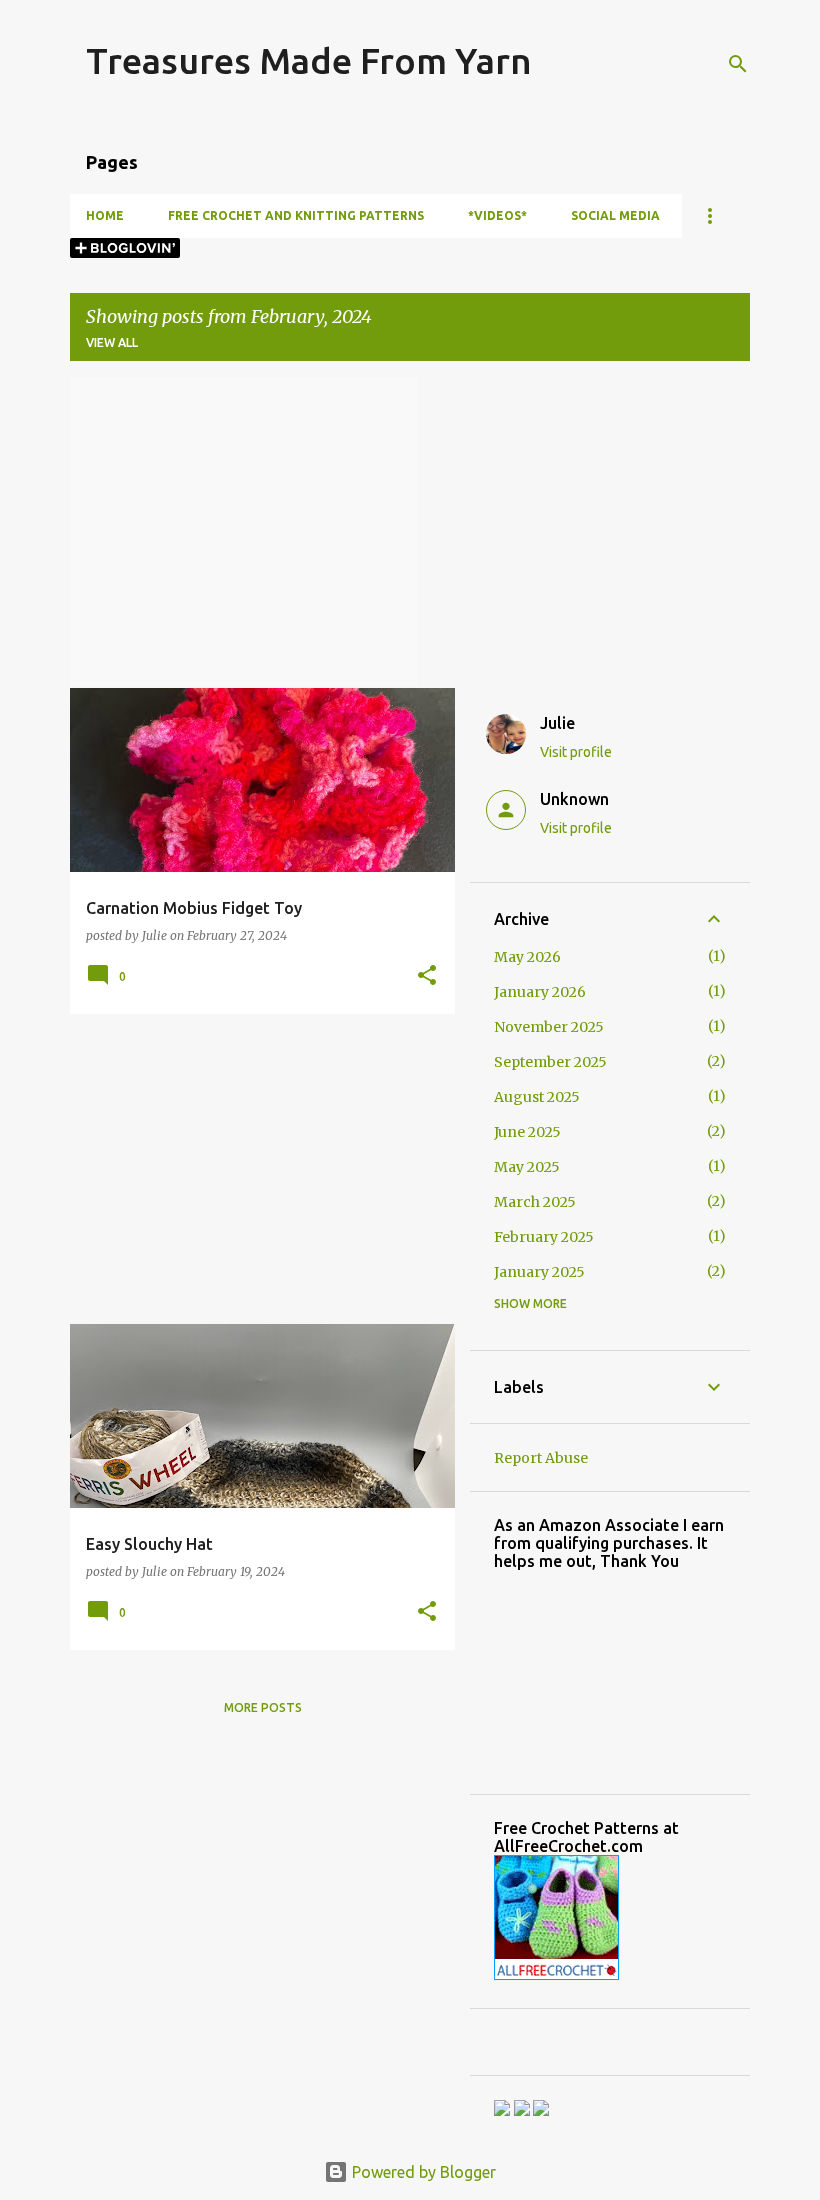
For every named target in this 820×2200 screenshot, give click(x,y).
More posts (263, 1707)
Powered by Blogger (422, 2172)
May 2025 (527, 1167)
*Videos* (497, 215)
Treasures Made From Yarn (309, 60)
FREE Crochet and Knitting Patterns (296, 215)
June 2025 (527, 1132)
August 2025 (537, 1097)
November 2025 (549, 1027)
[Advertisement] (255, 1169)
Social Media (615, 215)
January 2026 (540, 992)
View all (112, 342)
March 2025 (535, 1202)
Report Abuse (541, 1458)
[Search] (738, 64)
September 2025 (550, 1062)
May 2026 (527, 957)
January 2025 (539, 1272)
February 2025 (544, 1237)
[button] (427, 976)
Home (105, 215)
